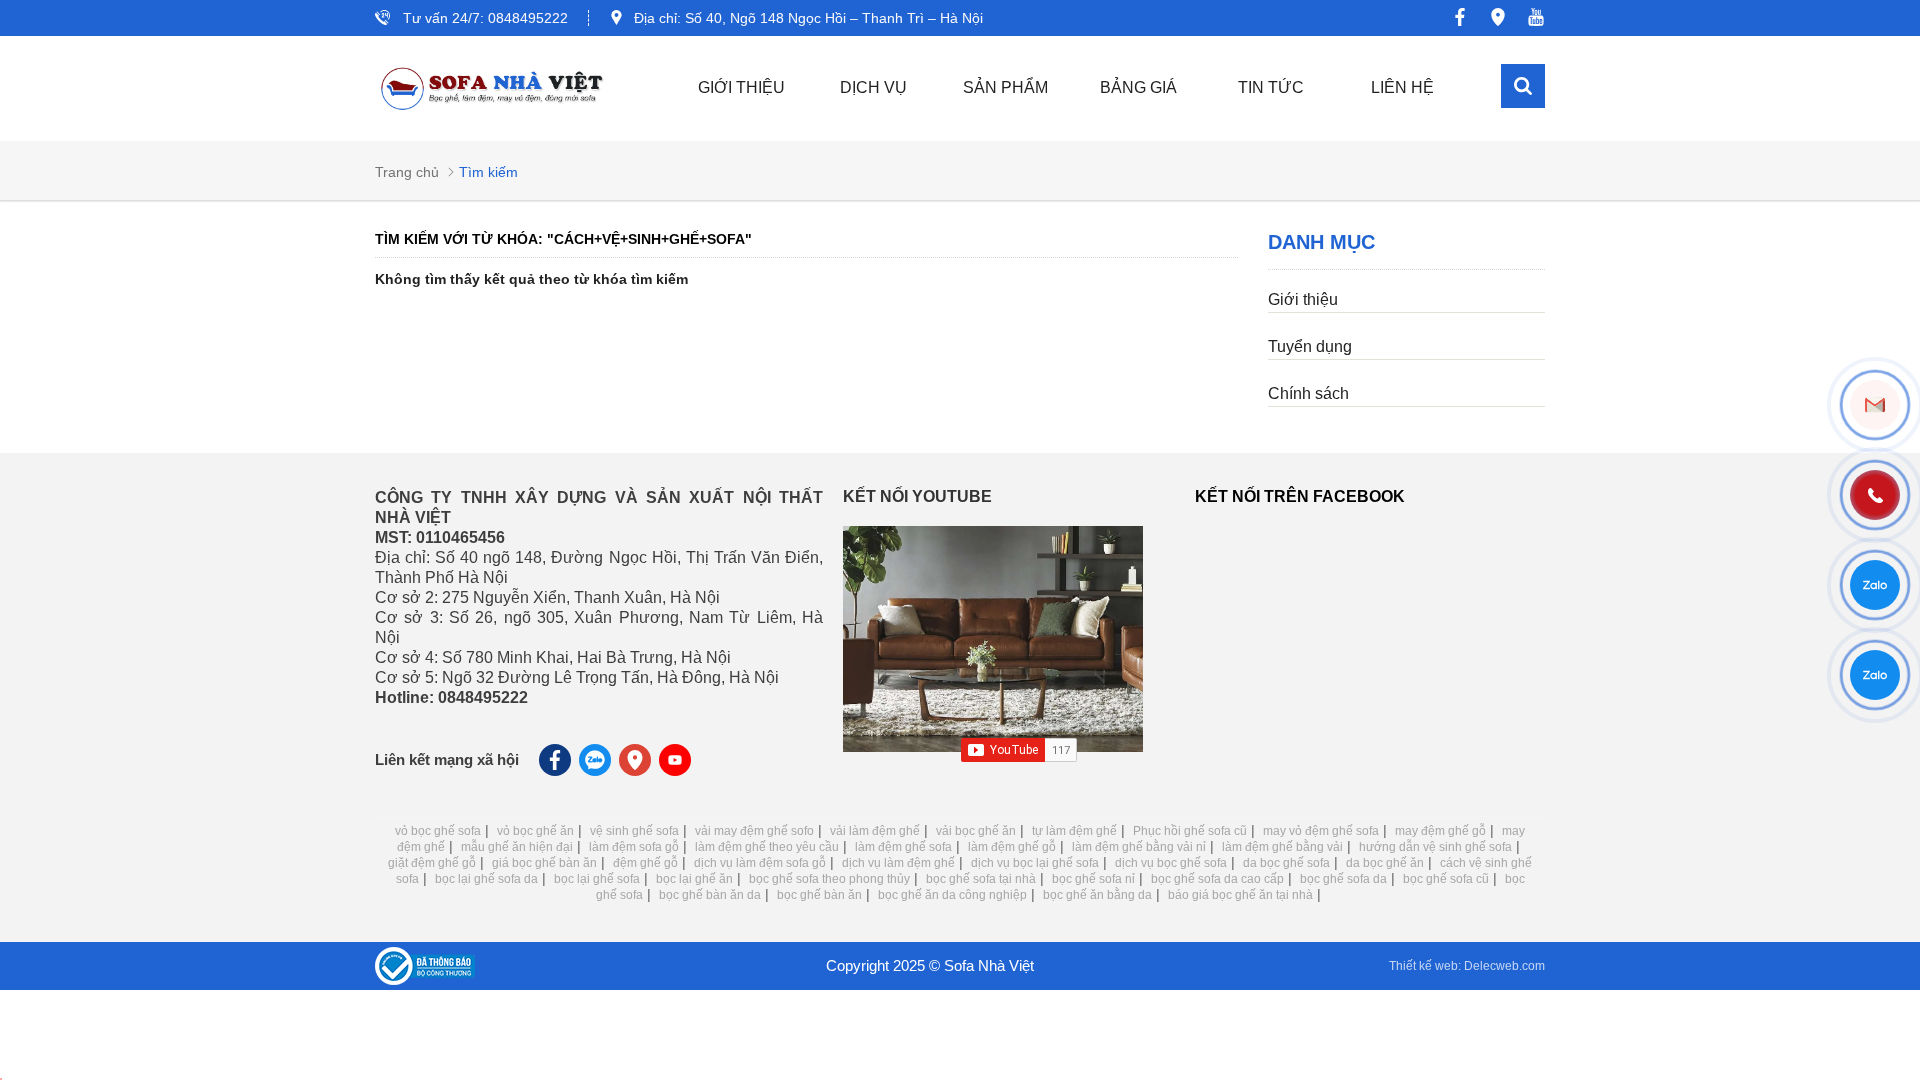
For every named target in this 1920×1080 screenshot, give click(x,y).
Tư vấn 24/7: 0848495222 (485, 18)
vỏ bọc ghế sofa (438, 831)
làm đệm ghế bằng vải (1282, 847)
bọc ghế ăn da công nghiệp (952, 895)
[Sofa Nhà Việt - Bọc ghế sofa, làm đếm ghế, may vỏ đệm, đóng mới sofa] (495, 88)
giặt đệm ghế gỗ (432, 863)
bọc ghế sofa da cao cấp (1217, 879)
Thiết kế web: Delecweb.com (1467, 966)
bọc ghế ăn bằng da (1097, 895)
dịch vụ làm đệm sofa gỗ (760, 863)
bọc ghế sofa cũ (1446, 879)
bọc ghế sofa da (1343, 879)
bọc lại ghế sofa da (486, 879)
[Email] (1875, 405)
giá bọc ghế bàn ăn (544, 863)
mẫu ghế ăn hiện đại (517, 847)
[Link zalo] (596, 765)
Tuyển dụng (1310, 346)
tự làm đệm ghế (1074, 831)
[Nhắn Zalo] (1875, 585)
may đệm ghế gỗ (1440, 831)
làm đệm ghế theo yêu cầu (767, 847)
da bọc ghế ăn (1385, 863)
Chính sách (1308, 393)
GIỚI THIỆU (741, 87)
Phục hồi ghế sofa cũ (1190, 831)
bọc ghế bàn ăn (819, 895)
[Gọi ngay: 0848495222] (1875, 495)
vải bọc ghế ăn (976, 831)
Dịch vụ (873, 87)
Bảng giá (1138, 87)
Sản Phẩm (1005, 87)
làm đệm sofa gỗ (634, 847)
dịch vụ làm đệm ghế (898, 863)
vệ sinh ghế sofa (634, 831)
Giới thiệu (1303, 299)
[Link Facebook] (1455, 17)
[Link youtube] (1531, 17)
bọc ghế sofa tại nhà (981, 879)
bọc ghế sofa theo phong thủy (829, 879)
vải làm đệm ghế (875, 831)
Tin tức (1271, 87)
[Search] (1523, 86)
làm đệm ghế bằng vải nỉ (1139, 847)
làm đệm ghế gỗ (1012, 847)
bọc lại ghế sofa (597, 879)
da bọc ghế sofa (1286, 863)
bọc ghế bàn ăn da (710, 895)
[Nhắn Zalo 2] (1875, 675)
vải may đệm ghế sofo (754, 831)
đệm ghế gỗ (645, 863)
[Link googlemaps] (1493, 17)
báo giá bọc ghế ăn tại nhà (1240, 895)
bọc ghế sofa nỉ (1093, 879)
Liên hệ (1402, 87)
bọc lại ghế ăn (694, 879)
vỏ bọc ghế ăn (535, 831)
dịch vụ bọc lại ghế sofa (1035, 863)
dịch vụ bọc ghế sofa (1171, 863)
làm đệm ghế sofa (903, 847)
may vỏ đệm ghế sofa (1321, 831)
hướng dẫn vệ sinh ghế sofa (1435, 847)
